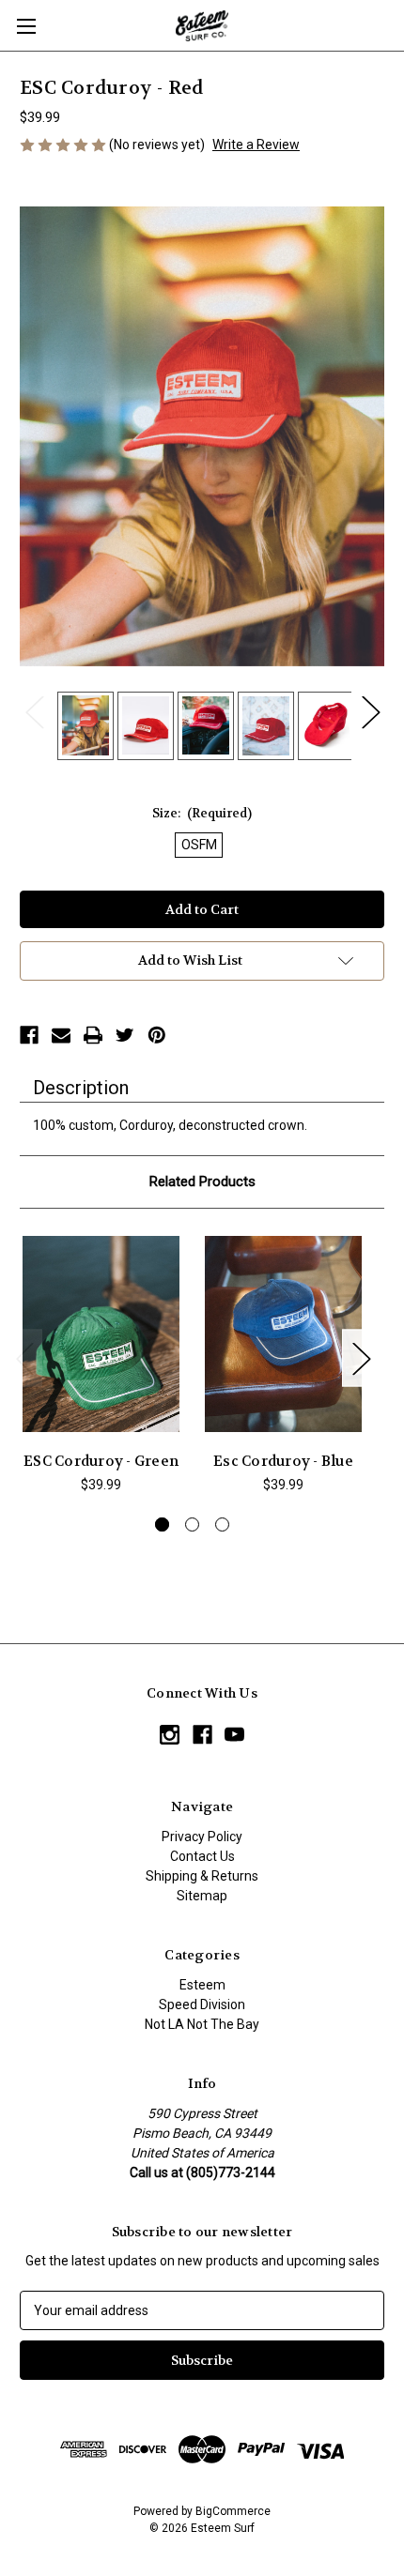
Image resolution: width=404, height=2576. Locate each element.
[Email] (61, 1035)
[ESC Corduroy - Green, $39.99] (101, 1334)
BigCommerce (233, 2511)
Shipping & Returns (202, 1876)
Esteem (202, 1985)
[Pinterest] (157, 1035)
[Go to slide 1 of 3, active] (162, 1524)
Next (370, 712)
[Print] (93, 1035)
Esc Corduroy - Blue (283, 1461)
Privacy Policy (202, 1837)
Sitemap (202, 1896)
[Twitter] (125, 1035)
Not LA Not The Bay (202, 2024)
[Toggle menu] (26, 26)
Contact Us (202, 1856)
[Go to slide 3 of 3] (222, 1524)
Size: (202, 813)
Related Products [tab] (202, 1181)
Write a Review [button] (256, 145)
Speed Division (202, 2004)
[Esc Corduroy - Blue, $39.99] (283, 1334)
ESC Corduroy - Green (101, 1461)
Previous (34, 712)
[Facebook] (29, 1035)
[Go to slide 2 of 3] (192, 1524)
